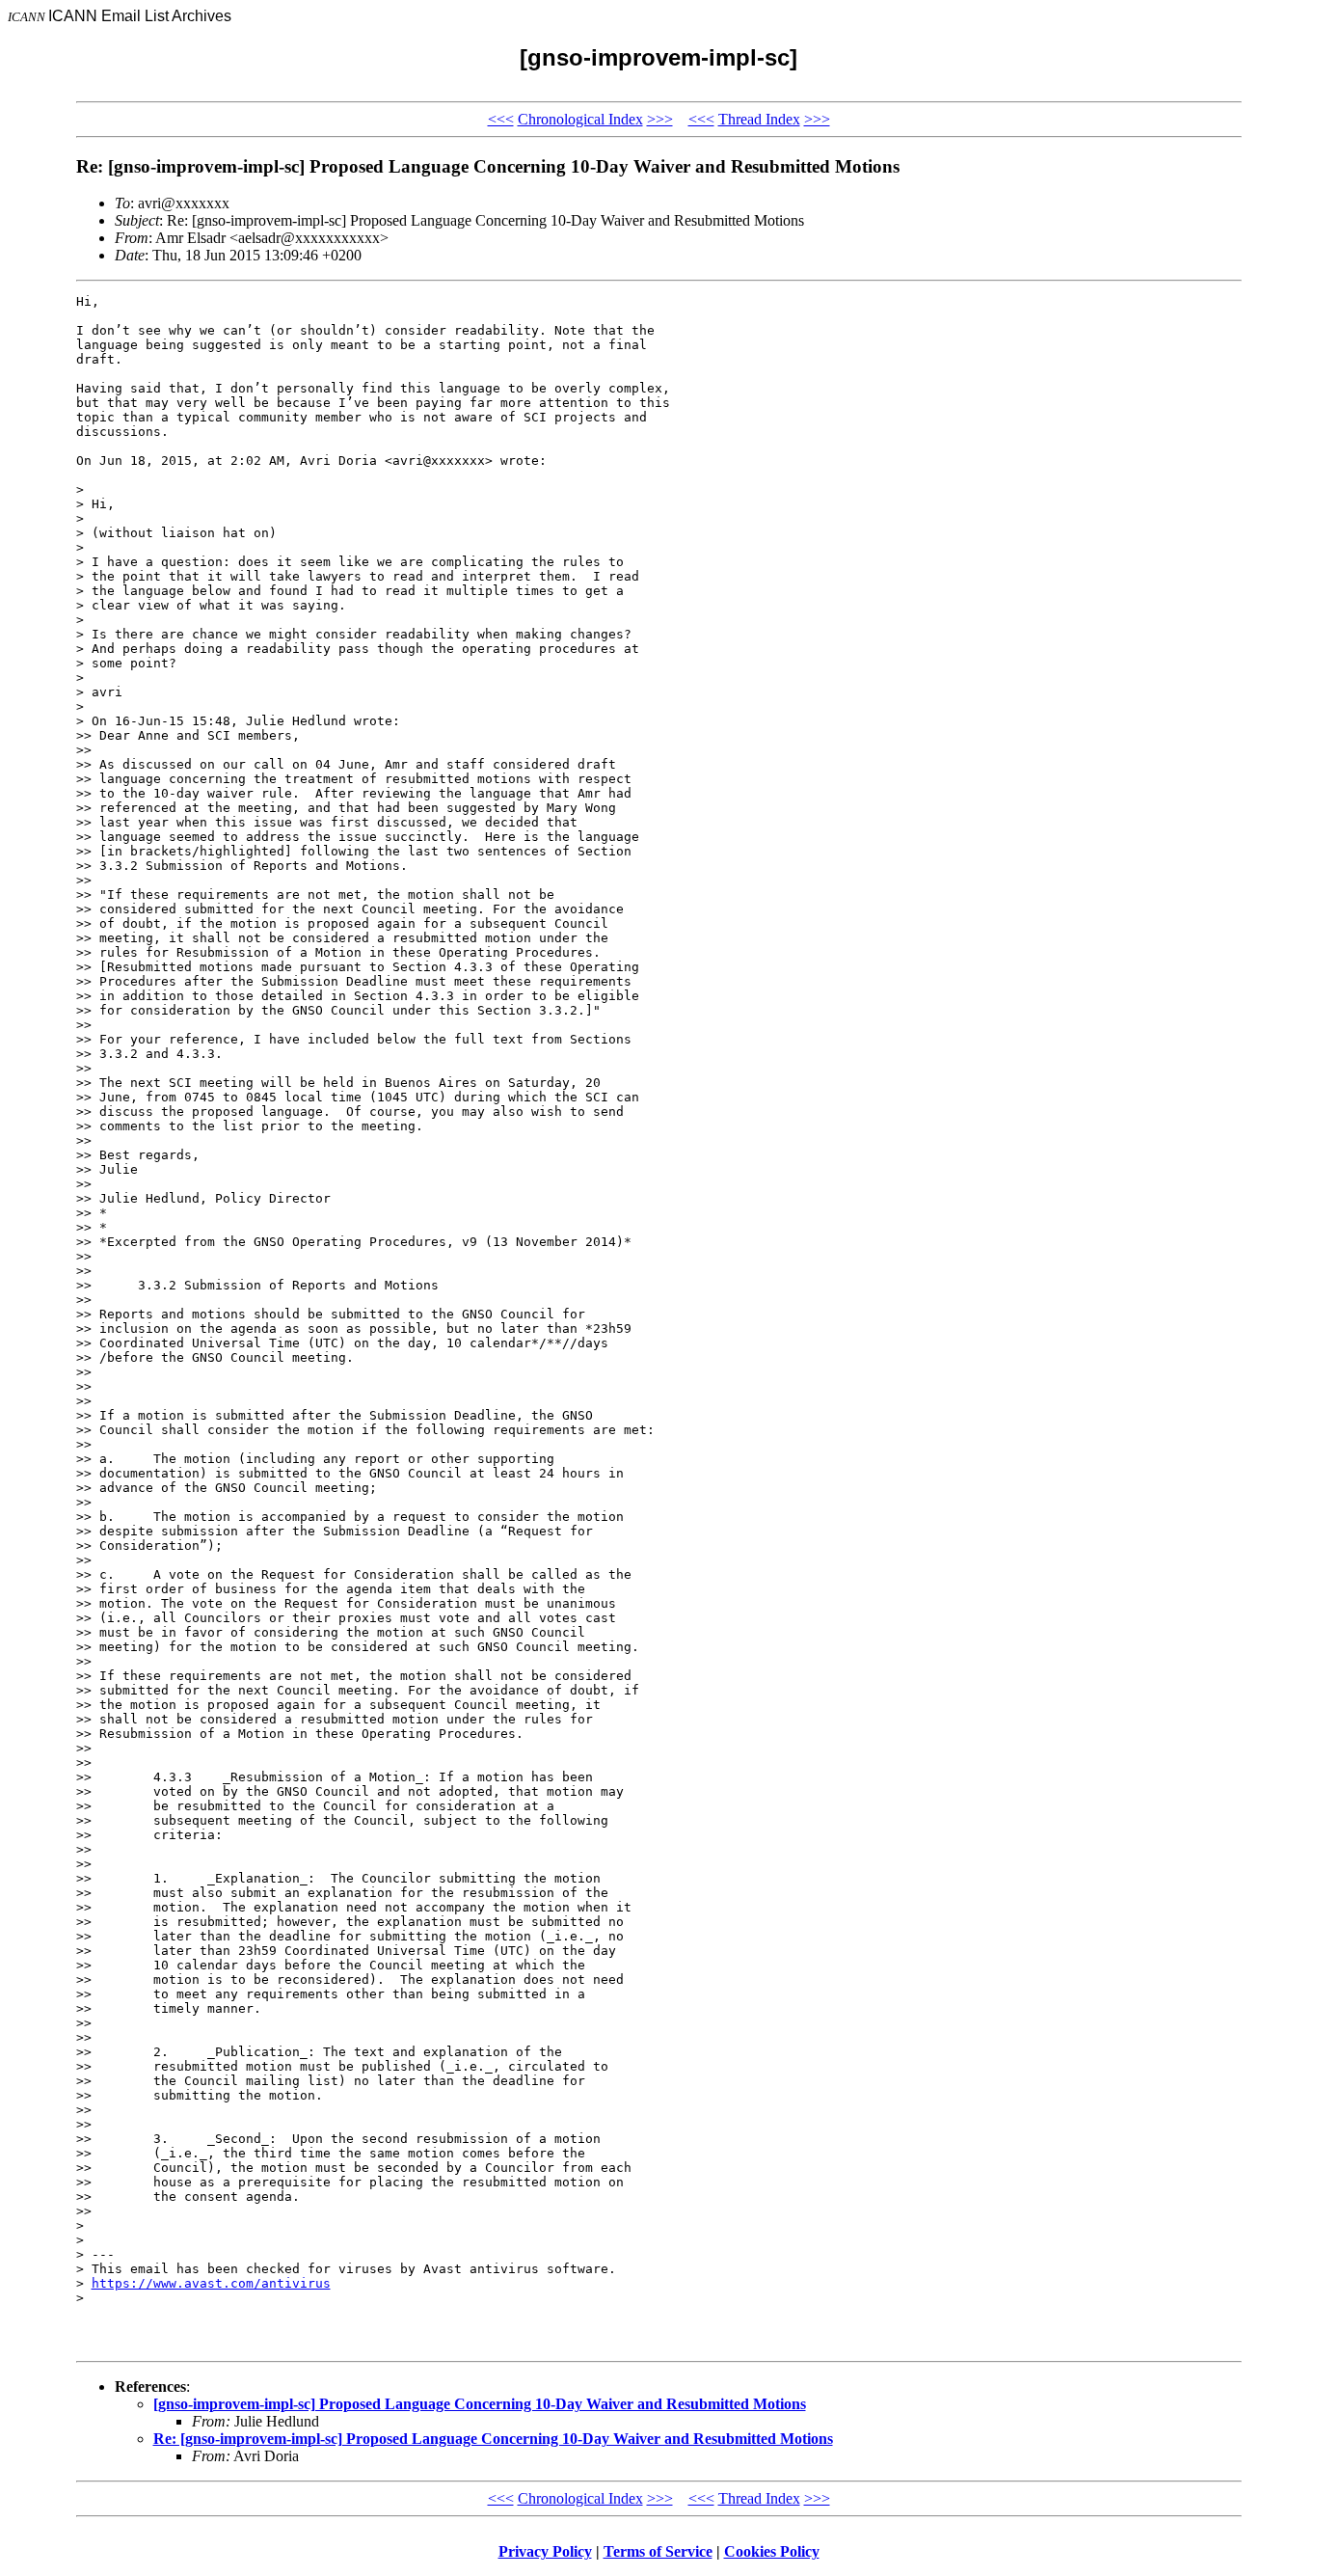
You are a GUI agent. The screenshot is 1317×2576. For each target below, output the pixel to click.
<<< (501, 119)
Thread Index (759, 119)
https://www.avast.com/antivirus (211, 2283)
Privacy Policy (545, 2551)
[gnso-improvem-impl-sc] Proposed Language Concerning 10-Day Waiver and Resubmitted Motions (480, 2404)
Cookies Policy (772, 2551)
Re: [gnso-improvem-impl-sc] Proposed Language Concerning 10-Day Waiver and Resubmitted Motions (493, 2439)
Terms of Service (658, 2551)
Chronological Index (580, 119)
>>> (660, 119)
